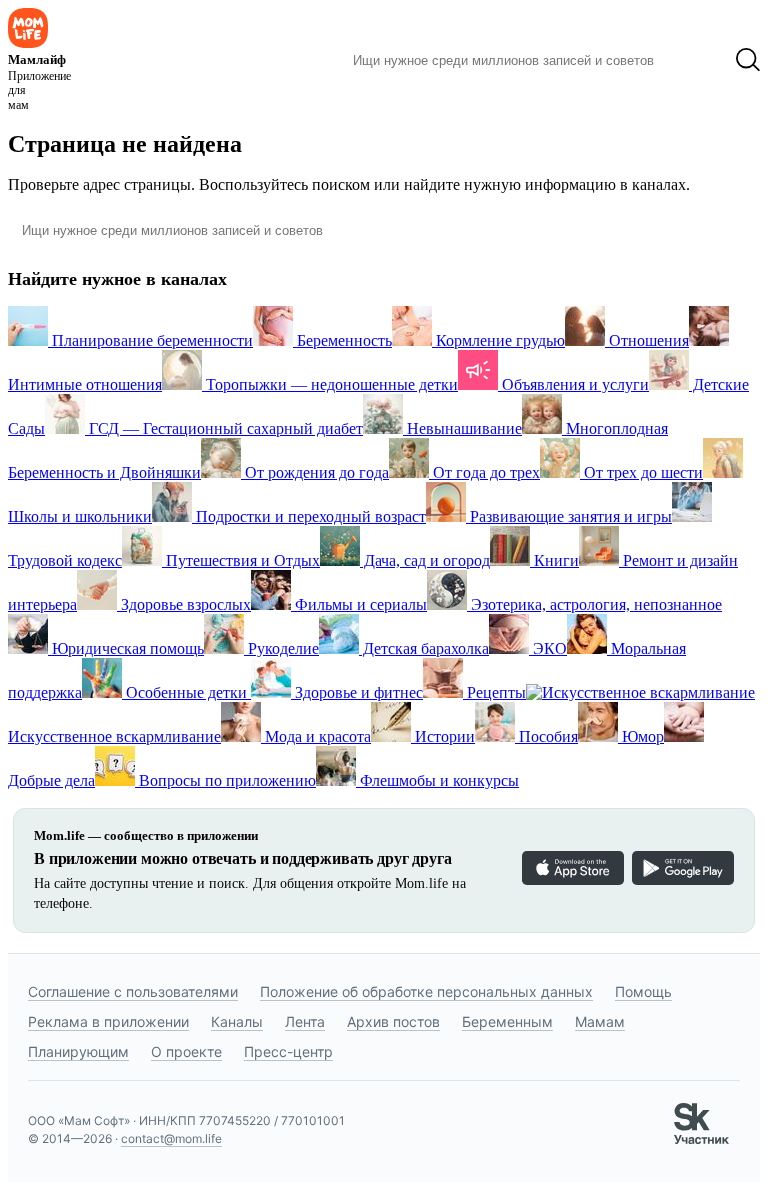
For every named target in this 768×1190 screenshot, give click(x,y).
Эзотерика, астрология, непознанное (594, 604)
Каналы (237, 1021)
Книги (554, 560)
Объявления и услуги (573, 384)
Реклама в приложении (108, 1021)
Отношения (647, 340)
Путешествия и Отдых (241, 560)
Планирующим (78, 1051)
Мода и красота (316, 736)
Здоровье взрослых (184, 604)
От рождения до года (315, 472)
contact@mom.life (171, 1138)
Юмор (641, 736)
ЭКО (548, 648)
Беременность (342, 340)
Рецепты (494, 692)
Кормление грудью (498, 340)
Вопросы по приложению (225, 780)
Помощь (643, 991)
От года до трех (484, 472)
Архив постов (393, 1021)
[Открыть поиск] (748, 60)
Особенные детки (186, 692)
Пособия (546, 736)
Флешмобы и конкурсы (437, 780)
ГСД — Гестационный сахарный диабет (224, 428)
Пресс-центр (288, 1051)
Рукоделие (281, 648)
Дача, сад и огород (425, 560)
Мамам (600, 1021)
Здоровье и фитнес (357, 692)
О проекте (186, 1051)
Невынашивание (462, 428)
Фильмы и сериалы (359, 604)
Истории (443, 736)
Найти (694, 60)
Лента (305, 1021)
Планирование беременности (150, 340)
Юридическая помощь (126, 648)
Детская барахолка (424, 648)
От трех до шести (641, 472)
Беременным (507, 1021)
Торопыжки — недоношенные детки (330, 384)
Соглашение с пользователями (133, 991)
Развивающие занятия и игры (569, 516)
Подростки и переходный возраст (309, 516)
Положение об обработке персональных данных (426, 991)
